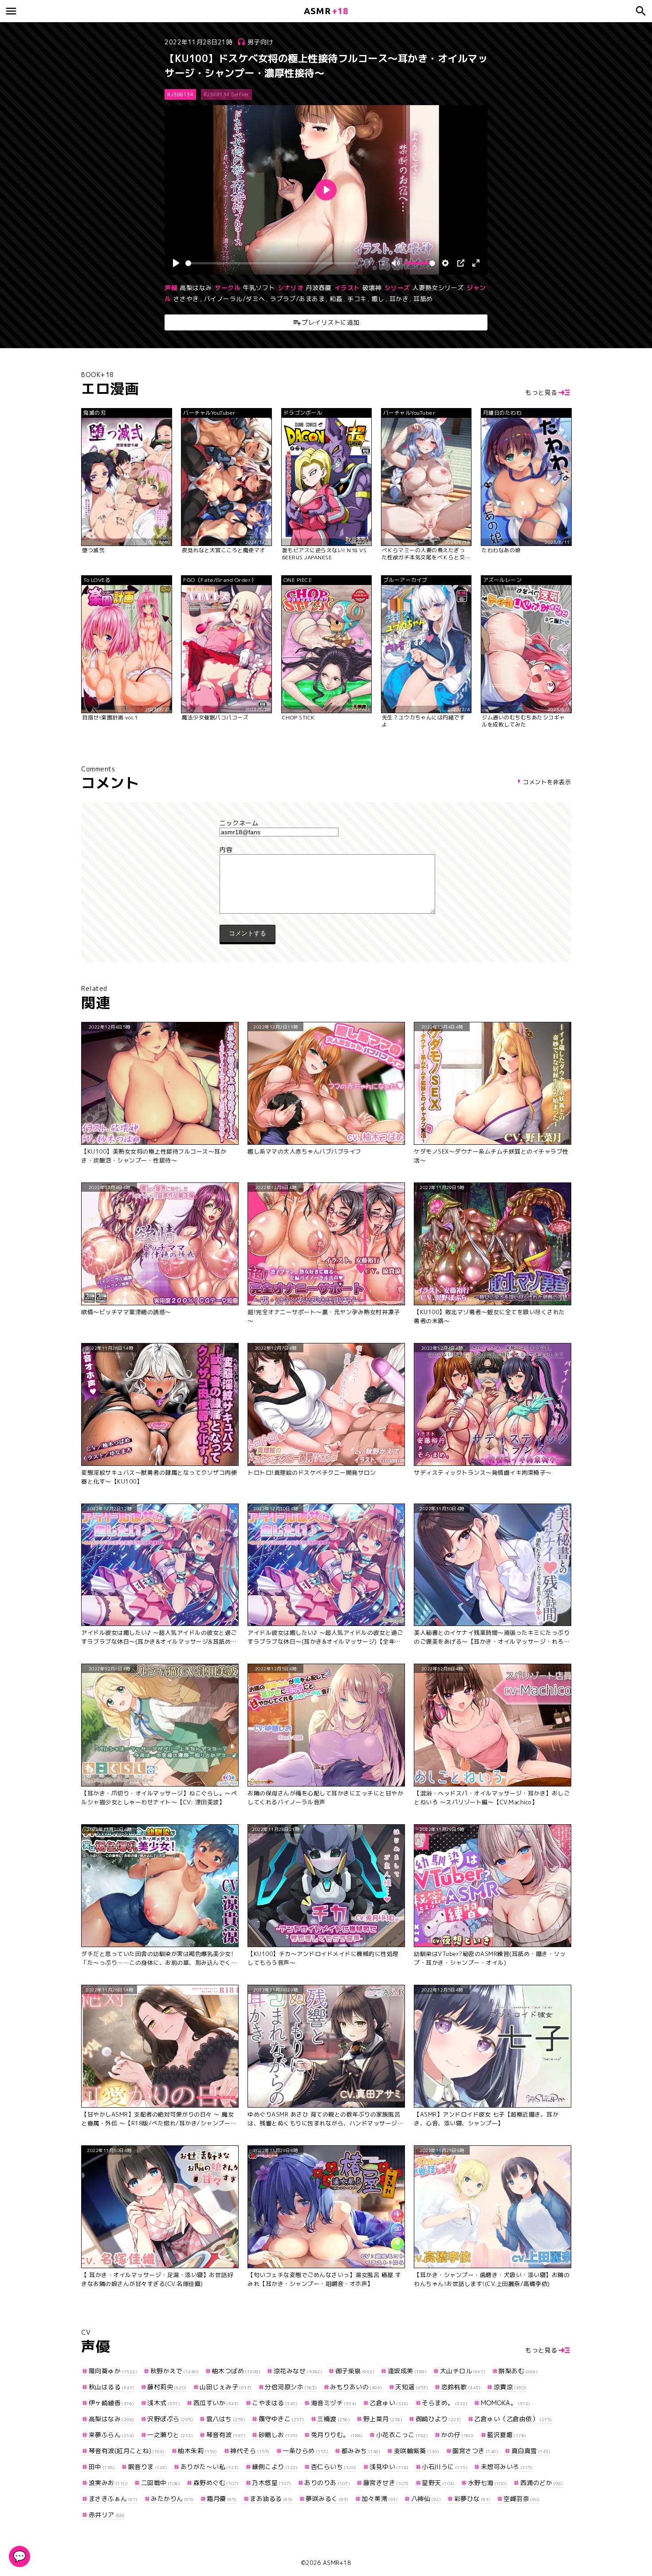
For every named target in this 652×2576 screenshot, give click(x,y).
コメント (326, 850)
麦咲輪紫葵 (417, 2451)
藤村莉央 (167, 2387)
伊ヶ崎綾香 (112, 2403)
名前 (326, 823)
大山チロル (463, 2371)
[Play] (176, 263)
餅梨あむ (518, 2371)
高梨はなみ (196, 288)
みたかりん (172, 2499)
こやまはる (275, 2403)
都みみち (361, 2451)
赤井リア (107, 2515)
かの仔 (458, 2435)
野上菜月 (383, 2419)
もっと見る (541, 392)
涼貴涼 (510, 2387)
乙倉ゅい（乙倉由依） (513, 2419)
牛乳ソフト (259, 288)
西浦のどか (542, 2483)
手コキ (357, 299)
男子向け (260, 42)
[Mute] (396, 263)
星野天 (438, 2483)
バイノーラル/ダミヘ (235, 299)
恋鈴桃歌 (461, 2387)
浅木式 (164, 2403)
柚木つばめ (236, 2371)
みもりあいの (356, 2387)
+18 (326, 11)
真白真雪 (531, 2451)
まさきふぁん (113, 2499)
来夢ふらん (112, 2435)
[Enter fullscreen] (476, 263)
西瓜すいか (216, 2403)
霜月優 (222, 2499)
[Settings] (445, 263)
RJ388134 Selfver (226, 94)
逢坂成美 (407, 2371)
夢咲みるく (327, 2499)
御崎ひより (438, 2419)
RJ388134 (180, 94)
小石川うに (445, 2467)
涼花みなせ (298, 2371)
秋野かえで (175, 2371)
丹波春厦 (318, 288)
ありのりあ (327, 2483)
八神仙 (426, 2499)
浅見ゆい (389, 2467)
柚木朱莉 (198, 2451)
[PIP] (461, 263)
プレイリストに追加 (331, 322)
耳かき (399, 299)
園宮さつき (475, 2451)
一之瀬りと (170, 2435)
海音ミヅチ (334, 2403)
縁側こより (275, 2467)
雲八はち (226, 2419)
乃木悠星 (272, 2483)
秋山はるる (112, 2387)
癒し (378, 299)
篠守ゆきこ (281, 2419)
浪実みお (108, 2483)
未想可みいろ (507, 2467)
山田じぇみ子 (226, 2387)
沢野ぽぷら (170, 2419)
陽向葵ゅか (113, 2371)
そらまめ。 (445, 2403)
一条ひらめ (305, 2451)
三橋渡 (334, 2419)
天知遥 (412, 2387)
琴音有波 (226, 2435)
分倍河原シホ (291, 2387)
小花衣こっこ (402, 2435)
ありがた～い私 (210, 2467)
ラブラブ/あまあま (298, 299)
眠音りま (148, 2467)
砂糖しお (278, 2435)
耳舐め (423, 299)
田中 (102, 2467)
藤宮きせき (386, 2483)
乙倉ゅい (389, 2403)
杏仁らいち (334, 2467)
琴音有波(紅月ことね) (127, 2451)
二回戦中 (161, 2483)
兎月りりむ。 (337, 2435)
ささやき (186, 299)
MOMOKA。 (506, 2403)
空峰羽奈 (522, 2499)
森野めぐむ (216, 2483)
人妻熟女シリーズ (438, 288)
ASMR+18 (337, 2563)
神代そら (250, 2451)
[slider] (272, 263)
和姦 (336, 299)
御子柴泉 (355, 2371)
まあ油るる (271, 2499)
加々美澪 (380, 2499)
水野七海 (487, 2483)
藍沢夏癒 (507, 2435)
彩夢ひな (472, 2499)
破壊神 (372, 288)
